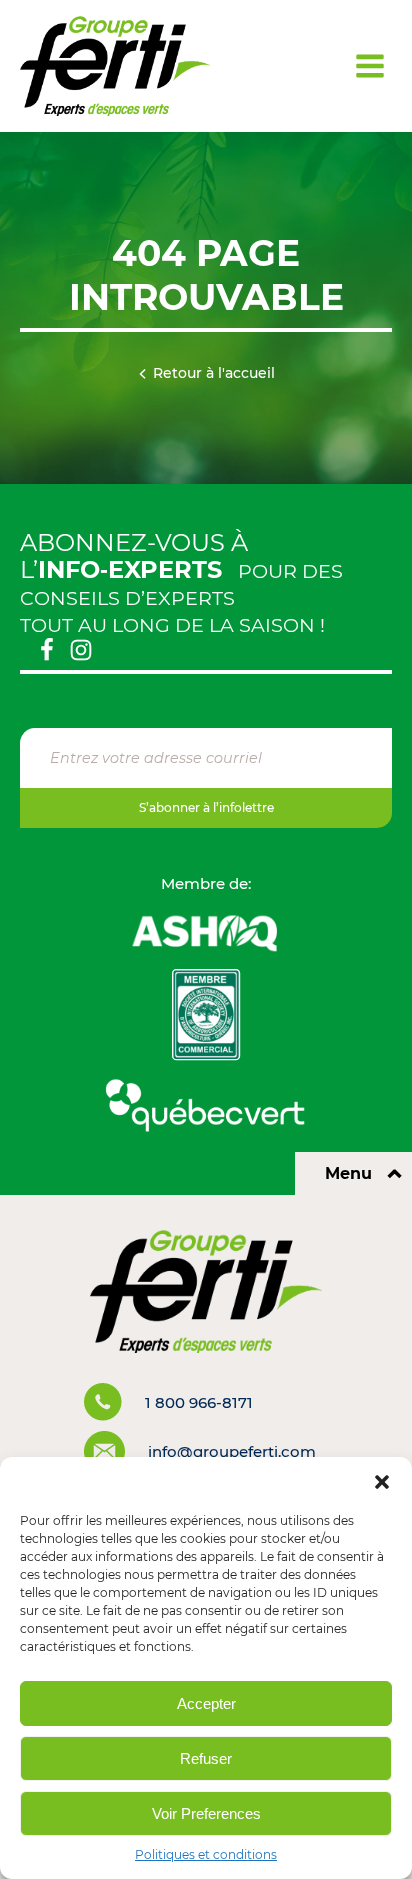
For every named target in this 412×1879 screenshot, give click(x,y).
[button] (382, 1482)
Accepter (206, 1703)
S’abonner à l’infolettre (206, 807)
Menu (348, 1173)
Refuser (206, 1758)
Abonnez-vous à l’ (134, 556)
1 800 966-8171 (199, 1402)
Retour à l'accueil (214, 373)
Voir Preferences (206, 1813)
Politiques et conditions (206, 1854)
